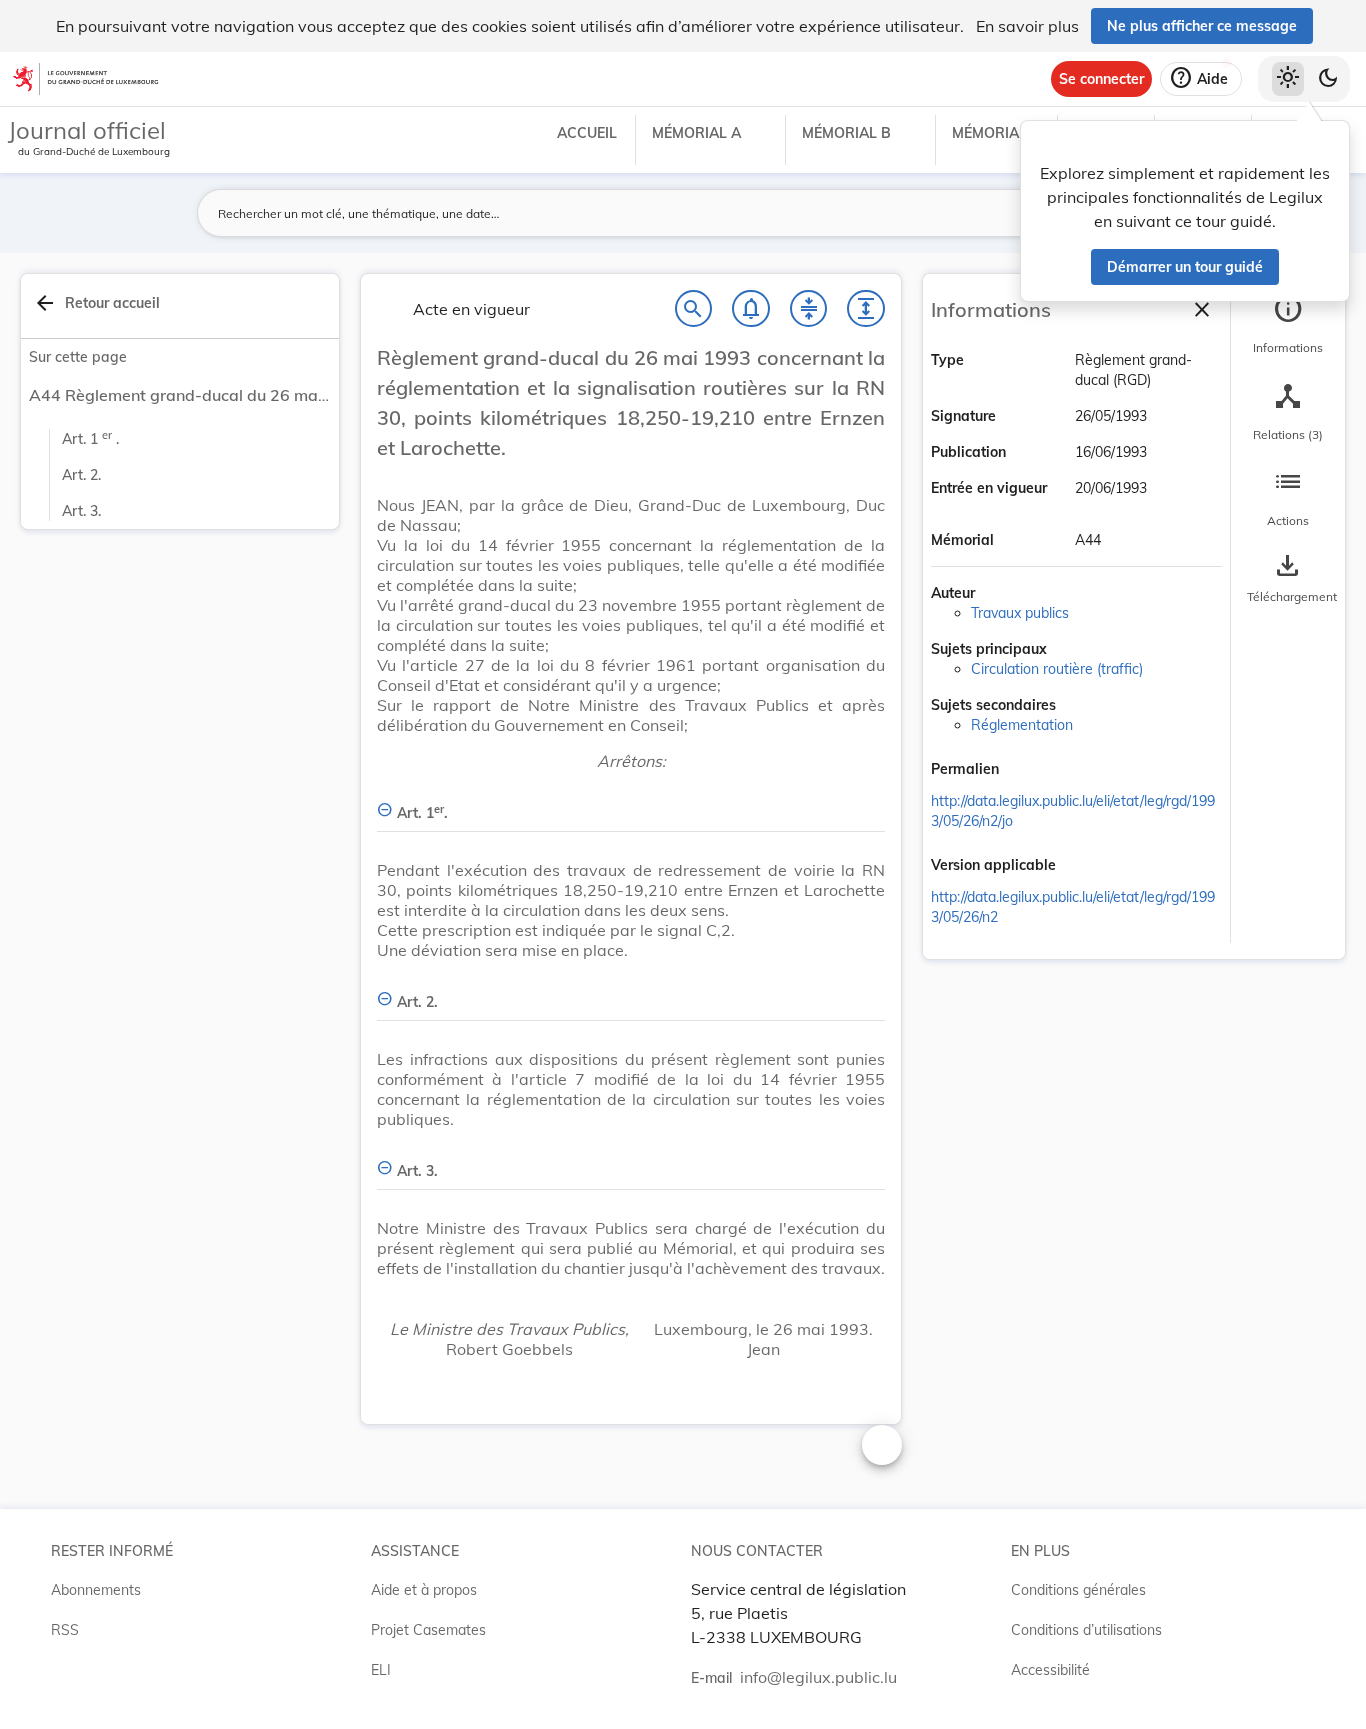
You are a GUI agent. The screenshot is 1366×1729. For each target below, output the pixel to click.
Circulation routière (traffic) (1057, 669)
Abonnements (96, 1590)
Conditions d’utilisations (1086, 1630)
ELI (381, 1670)
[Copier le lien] (1027, 771)
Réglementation (1022, 725)
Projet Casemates (428, 1630)
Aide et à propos (424, 1590)
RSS (65, 1630)
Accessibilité (1050, 1670)
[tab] (1288, 325)
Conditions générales (1078, 1590)
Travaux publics (1020, 613)
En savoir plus (1027, 26)
